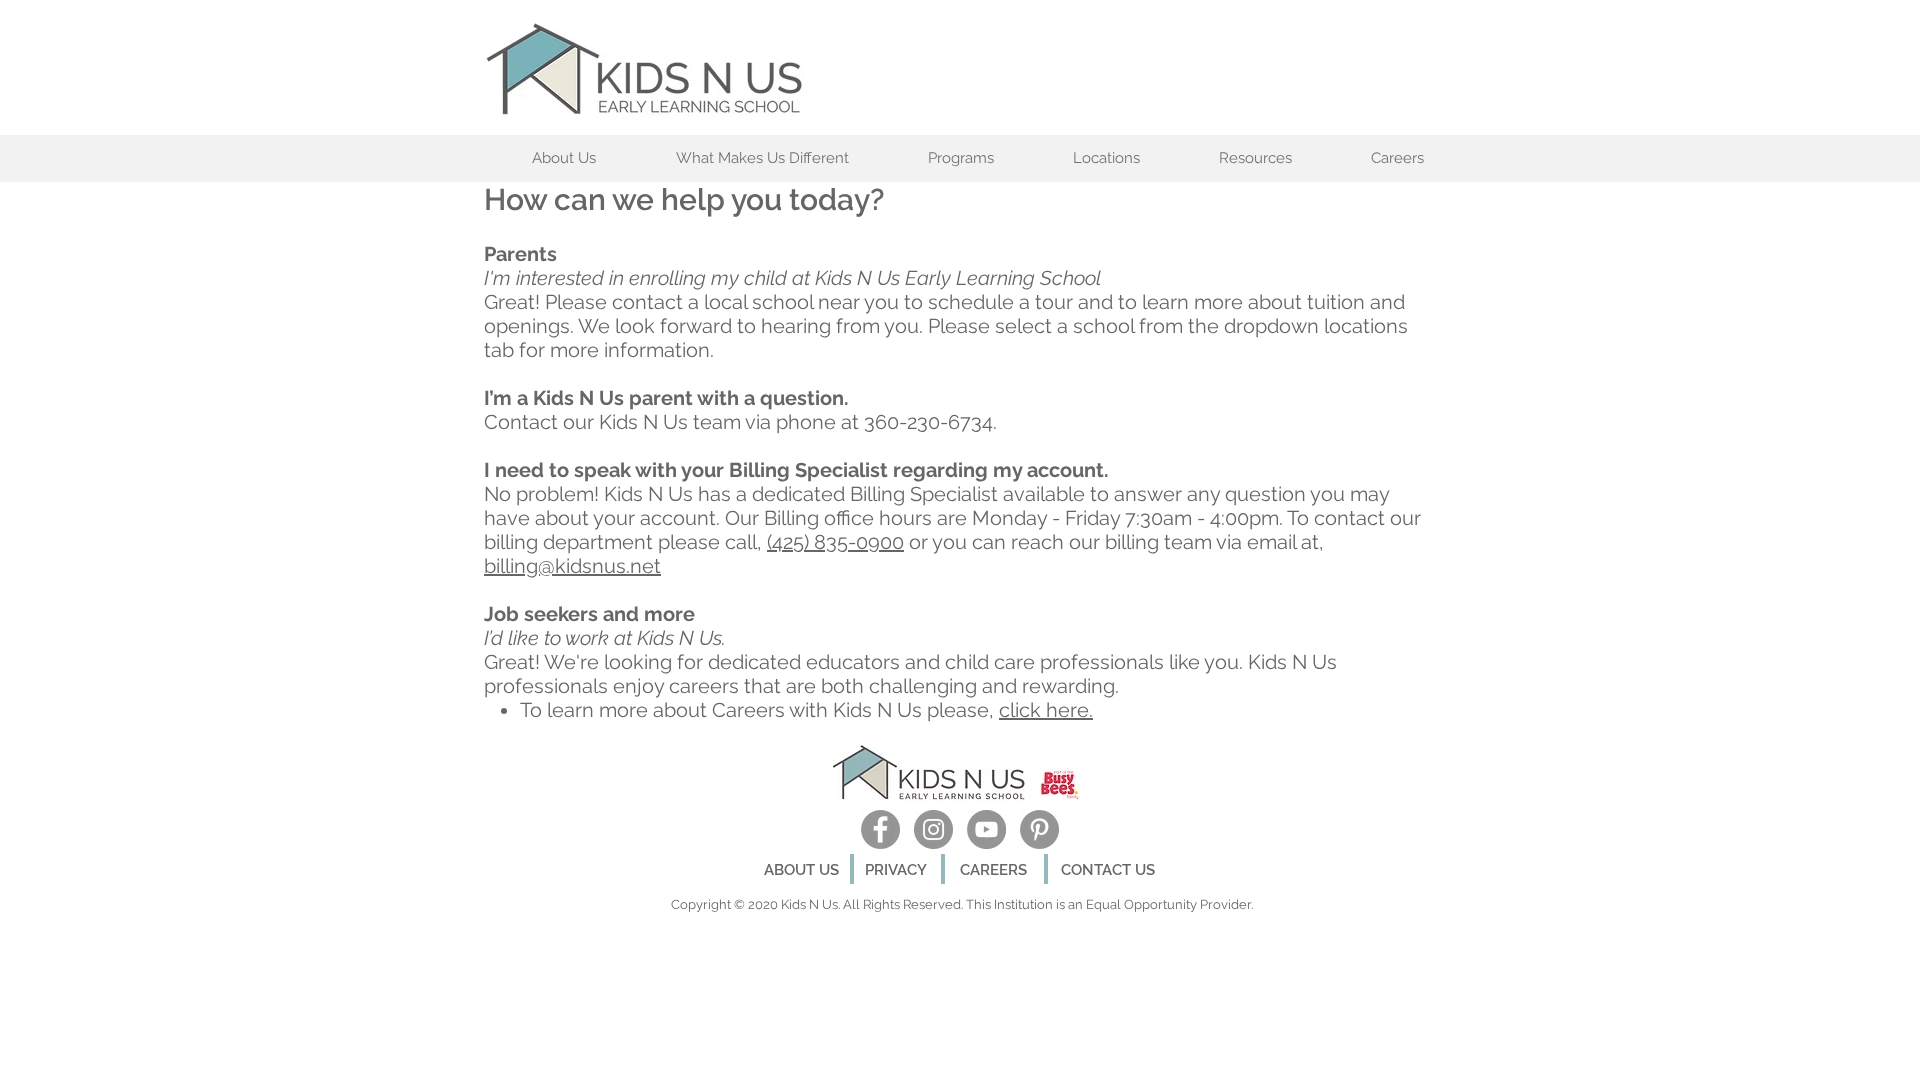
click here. (1046, 710)
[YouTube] (986, 829)
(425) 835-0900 (835, 542)
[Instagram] (933, 829)
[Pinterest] (1039, 829)
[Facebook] (880, 829)
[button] (762, 158)
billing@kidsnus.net (572, 566)
